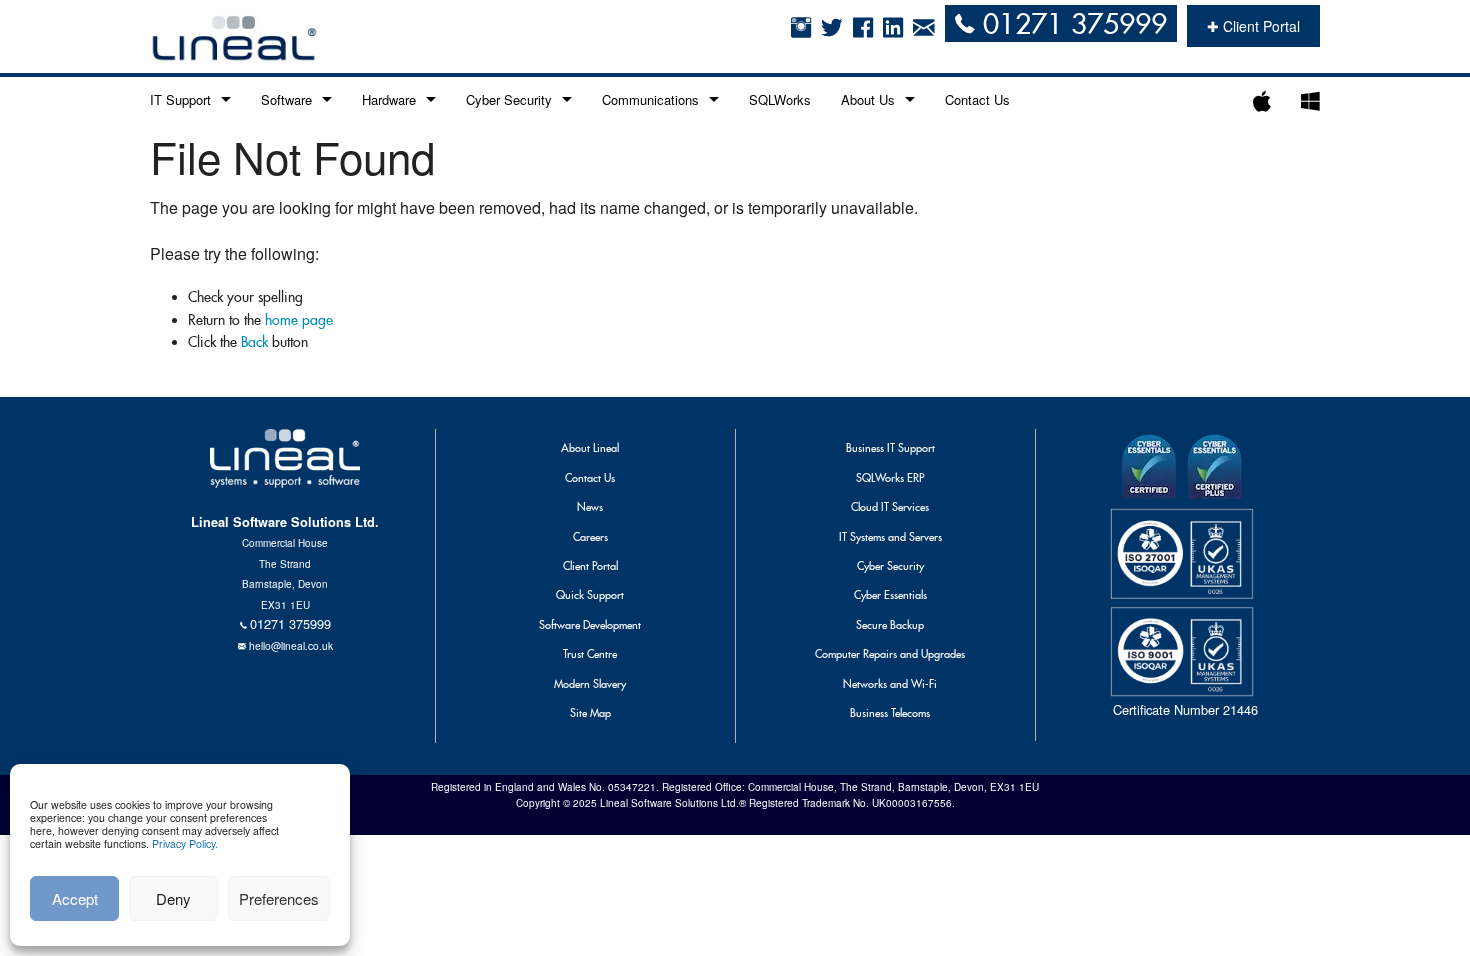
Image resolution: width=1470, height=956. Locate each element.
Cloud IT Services (890, 507)
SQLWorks (780, 99)
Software (286, 99)
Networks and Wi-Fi (890, 684)
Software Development (590, 625)
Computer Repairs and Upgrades (890, 654)
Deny (173, 898)
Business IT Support (890, 448)
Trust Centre (590, 654)
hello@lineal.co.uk (291, 645)
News (590, 507)
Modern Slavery (590, 684)
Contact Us (977, 99)
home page (299, 320)
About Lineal (590, 448)
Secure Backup (890, 625)
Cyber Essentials (890, 595)
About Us (868, 99)
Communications (650, 99)
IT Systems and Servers (890, 537)
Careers (590, 537)
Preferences (279, 898)
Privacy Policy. (185, 843)
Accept (75, 898)
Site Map (590, 713)
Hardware (389, 99)
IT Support (180, 99)
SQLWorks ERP (890, 478)
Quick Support (590, 595)
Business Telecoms (890, 713)
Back (254, 342)
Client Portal (590, 566)
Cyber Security (509, 99)
